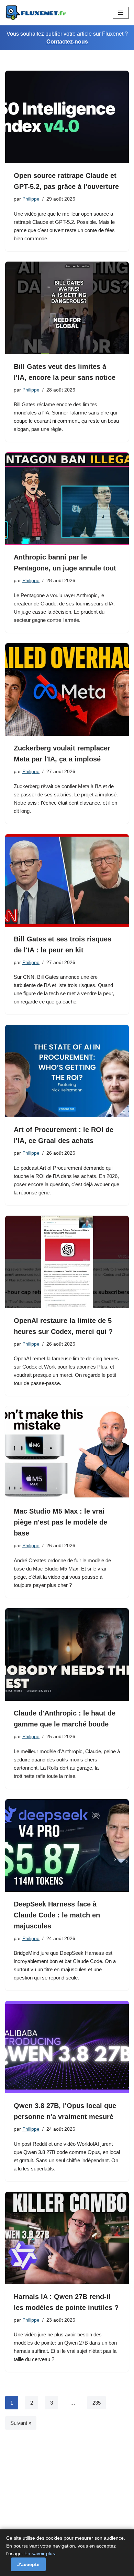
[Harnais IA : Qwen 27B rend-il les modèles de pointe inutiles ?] (67, 2238)
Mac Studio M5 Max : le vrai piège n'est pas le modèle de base (60, 1522)
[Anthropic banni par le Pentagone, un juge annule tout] (67, 498)
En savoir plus (40, 2553)
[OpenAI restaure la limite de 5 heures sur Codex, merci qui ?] (67, 1262)
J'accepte (28, 2564)
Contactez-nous (67, 42)
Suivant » (21, 2423)
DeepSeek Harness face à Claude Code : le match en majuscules (57, 1915)
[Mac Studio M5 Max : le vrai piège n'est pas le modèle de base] (67, 1453)
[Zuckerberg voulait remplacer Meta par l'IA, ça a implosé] (67, 689)
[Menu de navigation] (121, 13)
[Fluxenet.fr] (36, 13)
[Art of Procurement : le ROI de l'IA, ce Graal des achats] (67, 1071)
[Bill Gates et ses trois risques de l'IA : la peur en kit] (67, 880)
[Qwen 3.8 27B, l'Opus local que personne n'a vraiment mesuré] (67, 2047)
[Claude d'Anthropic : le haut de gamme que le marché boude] (67, 1654)
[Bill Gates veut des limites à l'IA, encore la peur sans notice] (67, 308)
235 (97, 2403)
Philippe (31, 199)
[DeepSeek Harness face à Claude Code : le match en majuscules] (67, 1845)
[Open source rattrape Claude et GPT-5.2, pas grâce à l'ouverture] (67, 117)
